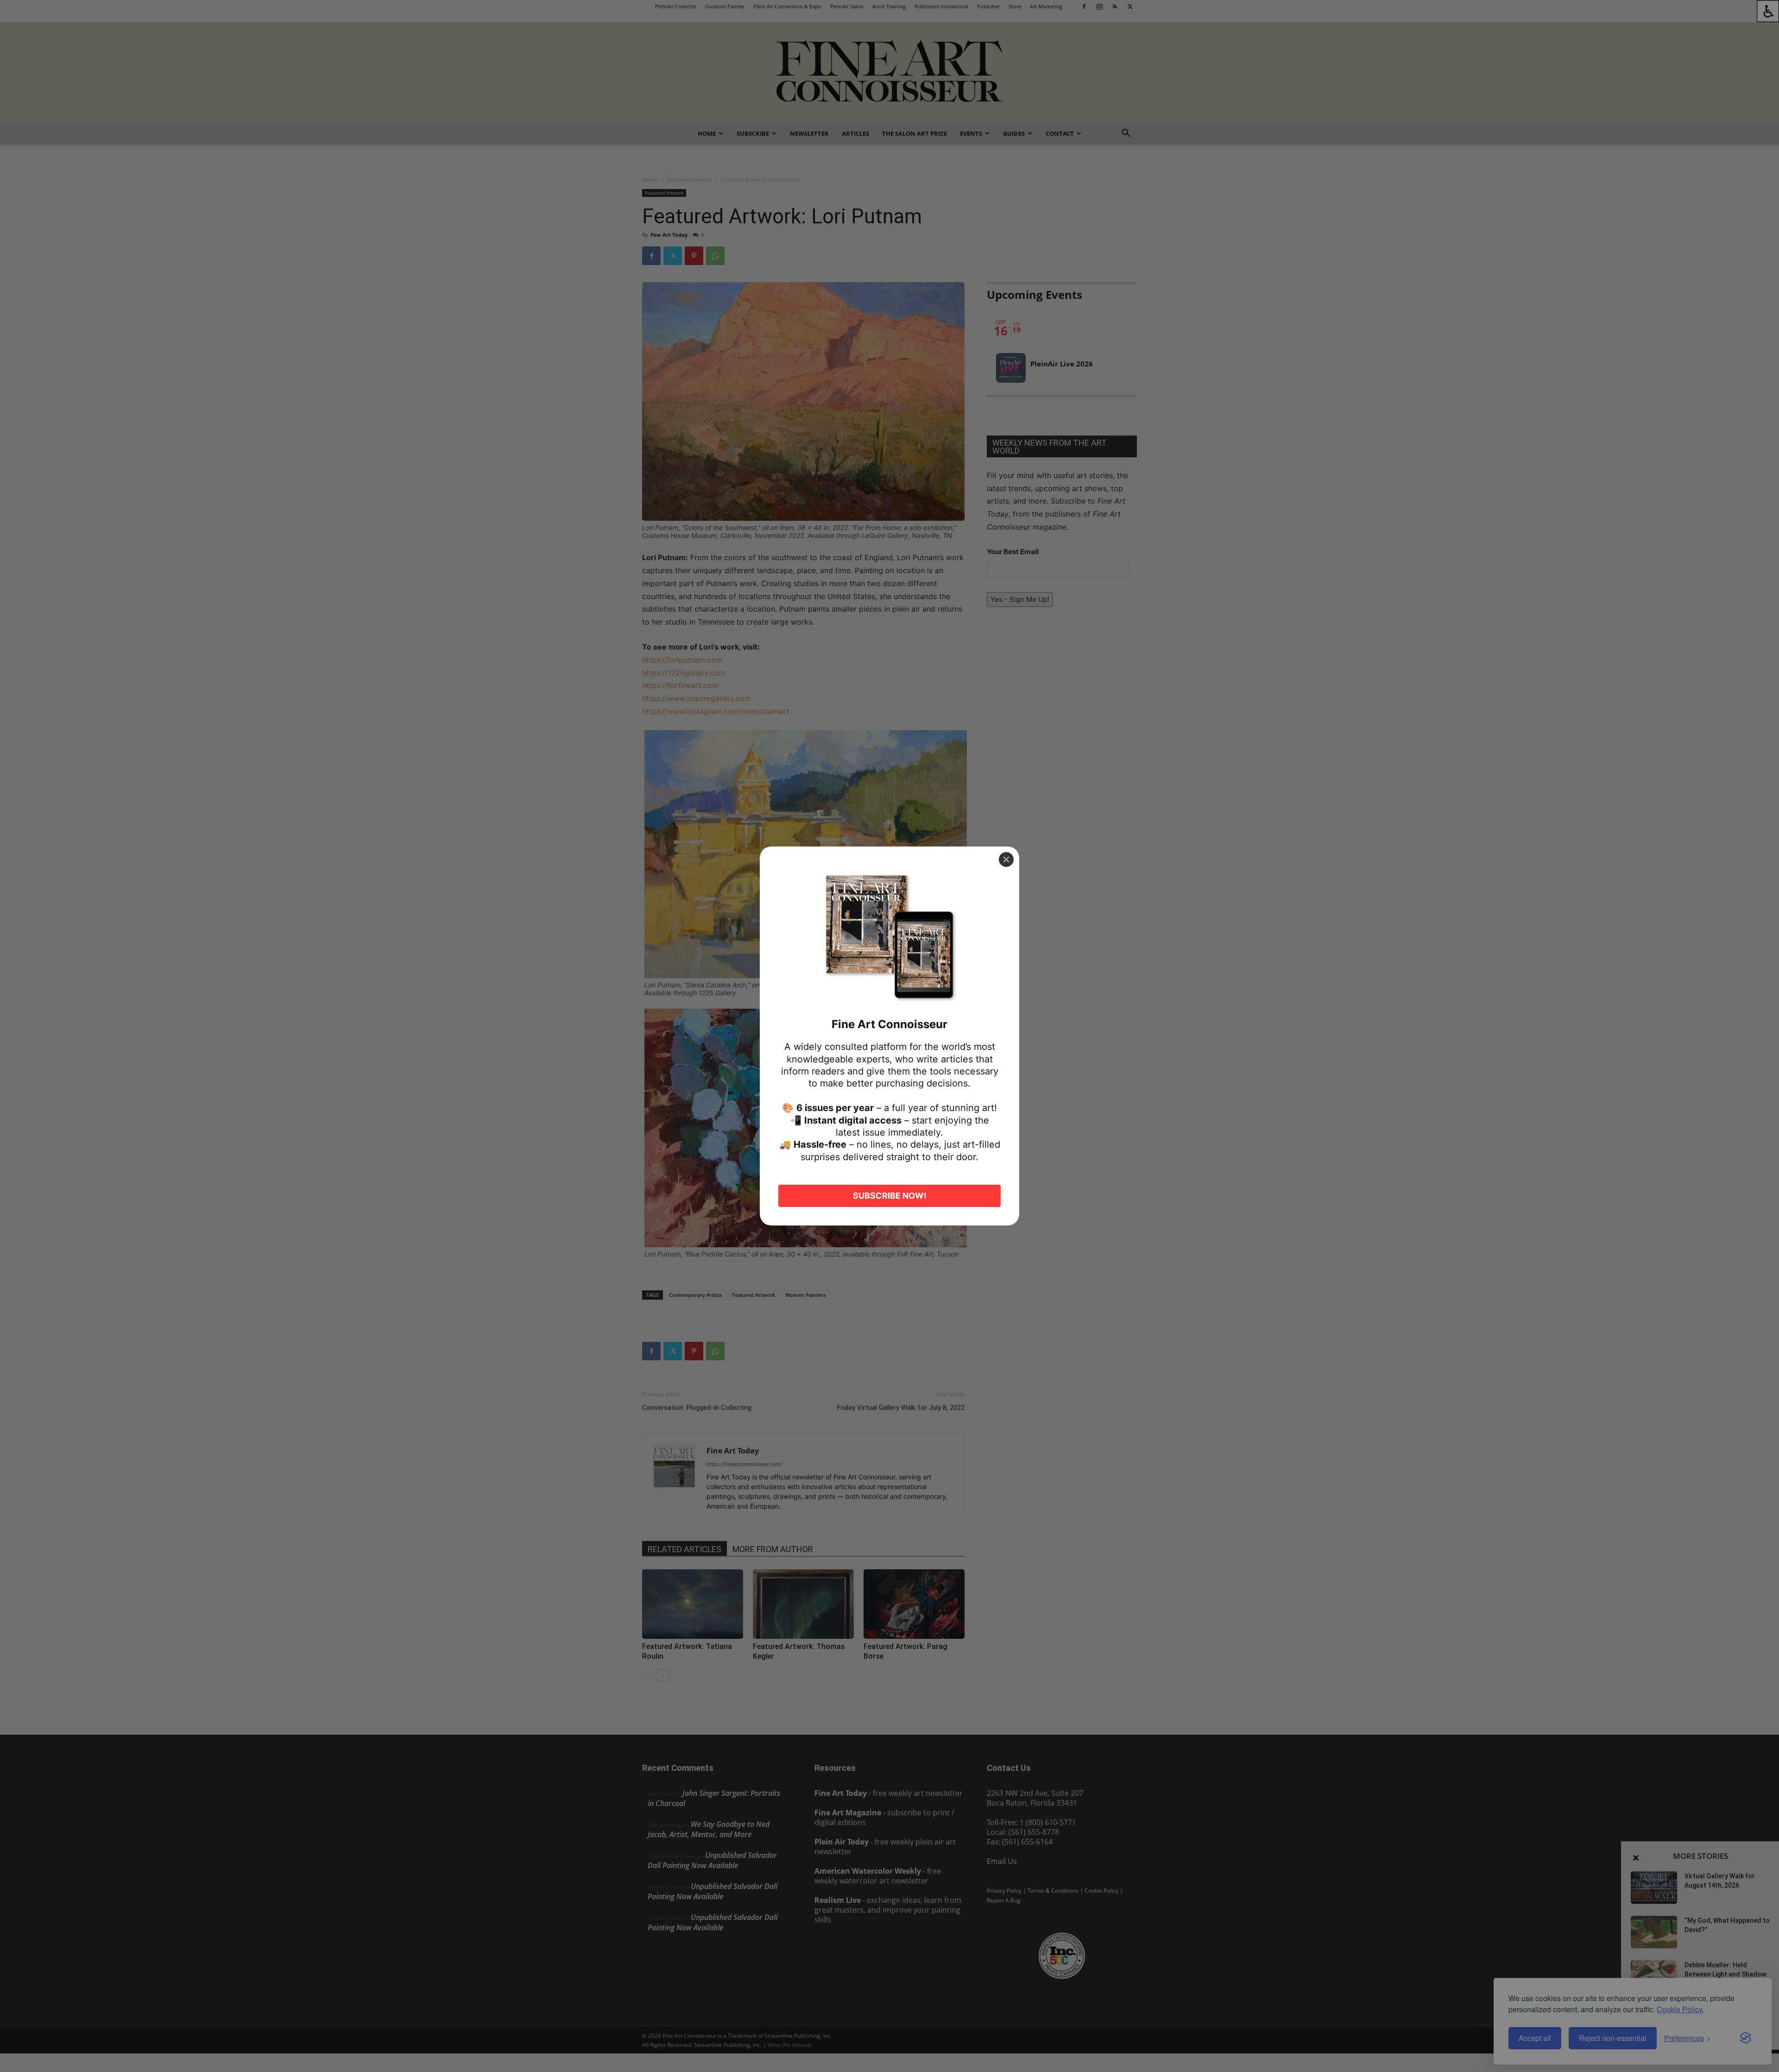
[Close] (1006, 859)
